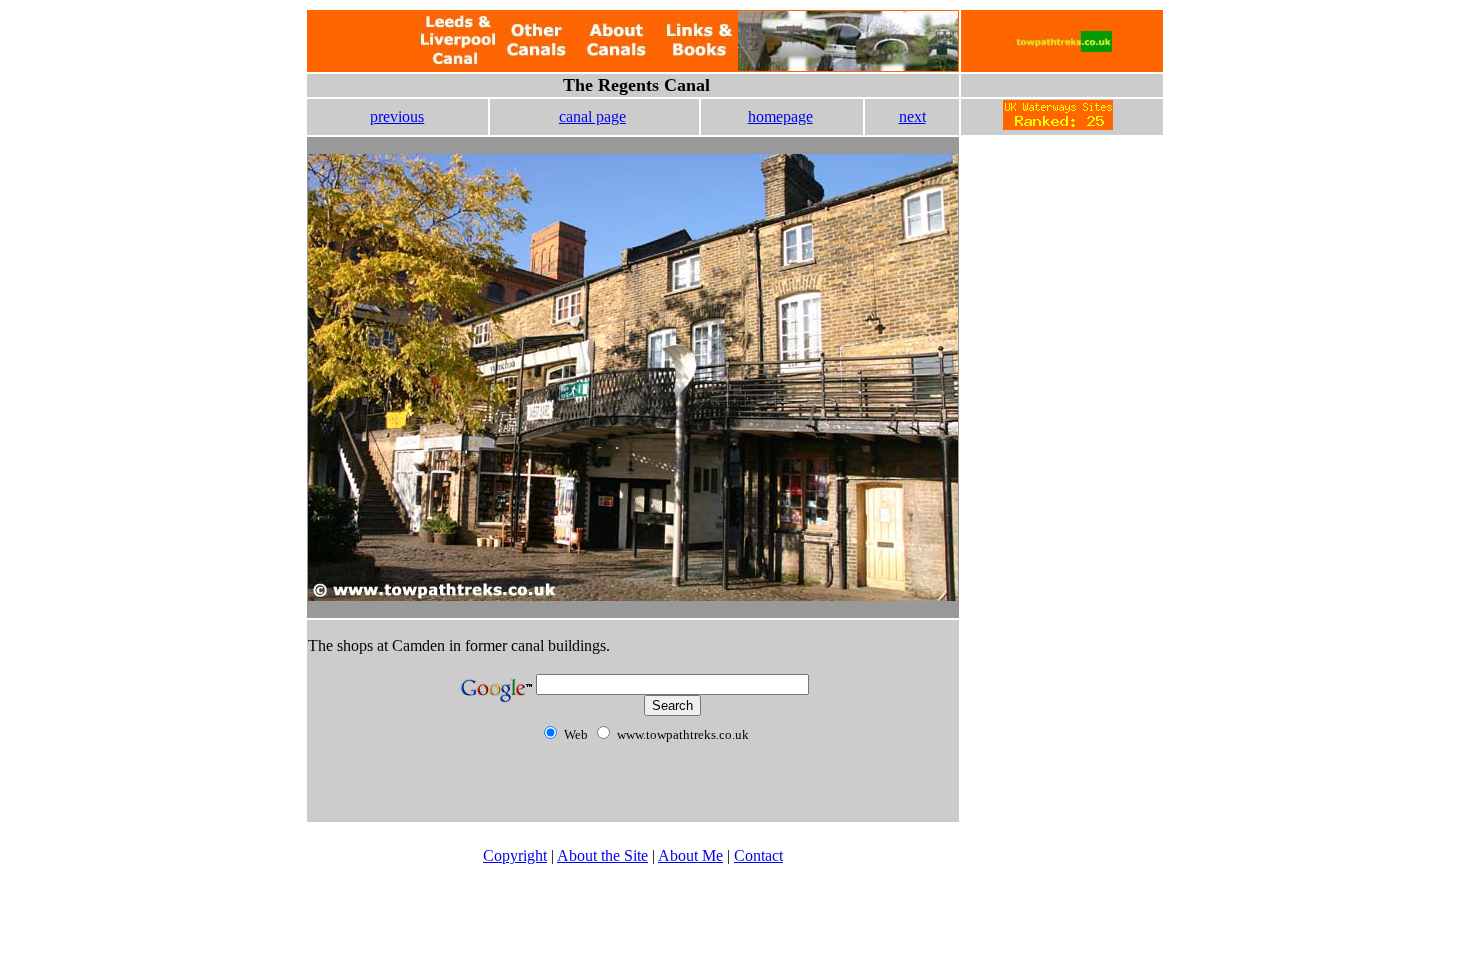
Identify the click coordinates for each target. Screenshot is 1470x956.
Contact (758, 855)
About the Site (602, 855)
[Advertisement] (1062, 270)
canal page (592, 116)
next (912, 116)
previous (397, 116)
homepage (780, 116)
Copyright (515, 855)
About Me (690, 855)
